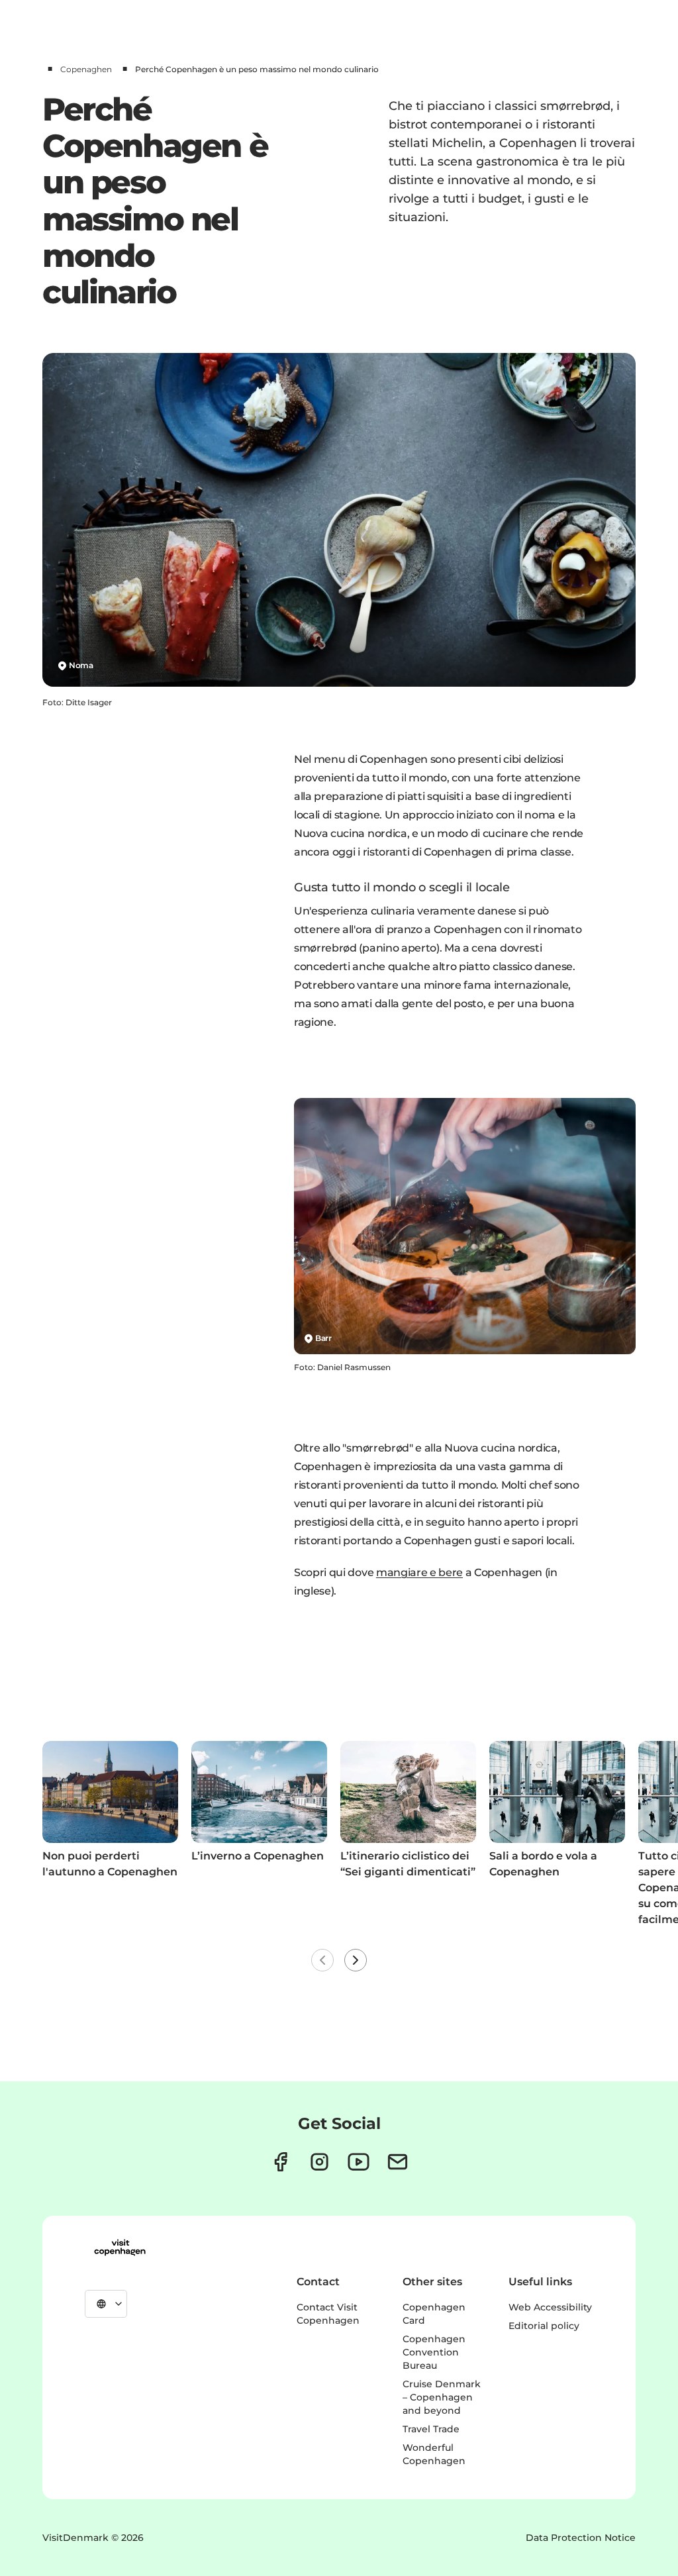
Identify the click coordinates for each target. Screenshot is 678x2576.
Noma (81, 665)
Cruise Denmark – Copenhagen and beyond (442, 2397)
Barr (323, 1338)
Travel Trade (431, 2429)
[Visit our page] (319, 2162)
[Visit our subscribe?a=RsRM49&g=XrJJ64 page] (398, 2162)
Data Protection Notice (581, 2538)
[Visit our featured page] (359, 2162)
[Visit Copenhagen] (120, 2248)
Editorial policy (544, 2326)
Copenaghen (86, 69)
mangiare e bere (419, 1572)
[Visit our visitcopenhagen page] (280, 2162)
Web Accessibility (550, 2307)
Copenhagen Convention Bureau (434, 2352)
